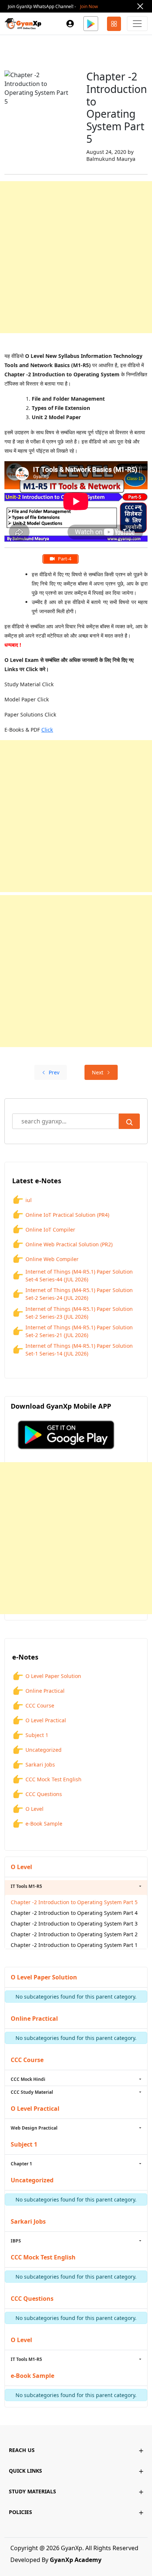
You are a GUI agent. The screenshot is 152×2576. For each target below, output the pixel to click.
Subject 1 (37, 1735)
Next (98, 1072)
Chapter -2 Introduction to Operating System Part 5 (74, 1902)
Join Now (89, 6)
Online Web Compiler (52, 1259)
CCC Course (40, 1705)
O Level (34, 1809)
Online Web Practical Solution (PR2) (69, 1244)
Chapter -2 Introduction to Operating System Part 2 (74, 1934)
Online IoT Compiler (50, 1230)
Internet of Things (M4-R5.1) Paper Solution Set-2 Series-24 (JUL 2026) (79, 1294)
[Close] (140, 6)
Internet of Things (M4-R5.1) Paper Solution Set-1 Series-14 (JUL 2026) (79, 1350)
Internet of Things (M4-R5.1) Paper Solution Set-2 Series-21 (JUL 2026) (79, 1331)
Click (47, 730)
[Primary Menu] (137, 24)
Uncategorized (44, 1750)
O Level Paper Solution (53, 1676)
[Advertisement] (76, 257)
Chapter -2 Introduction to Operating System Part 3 (74, 1924)
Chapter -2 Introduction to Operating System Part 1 (74, 1945)
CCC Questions (44, 1794)
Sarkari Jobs (40, 1764)
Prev (54, 1072)
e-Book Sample (44, 1824)
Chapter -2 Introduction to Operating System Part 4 (74, 1913)
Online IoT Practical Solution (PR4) (67, 1215)
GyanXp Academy (76, 2560)
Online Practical (45, 1691)
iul (29, 1200)
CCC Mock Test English (53, 1779)
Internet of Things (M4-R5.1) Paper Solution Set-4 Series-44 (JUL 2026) (79, 1275)
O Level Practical (46, 1720)
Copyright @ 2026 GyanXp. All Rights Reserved (74, 2548)
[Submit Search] (129, 1121)
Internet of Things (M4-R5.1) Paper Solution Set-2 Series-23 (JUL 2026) (79, 1313)
